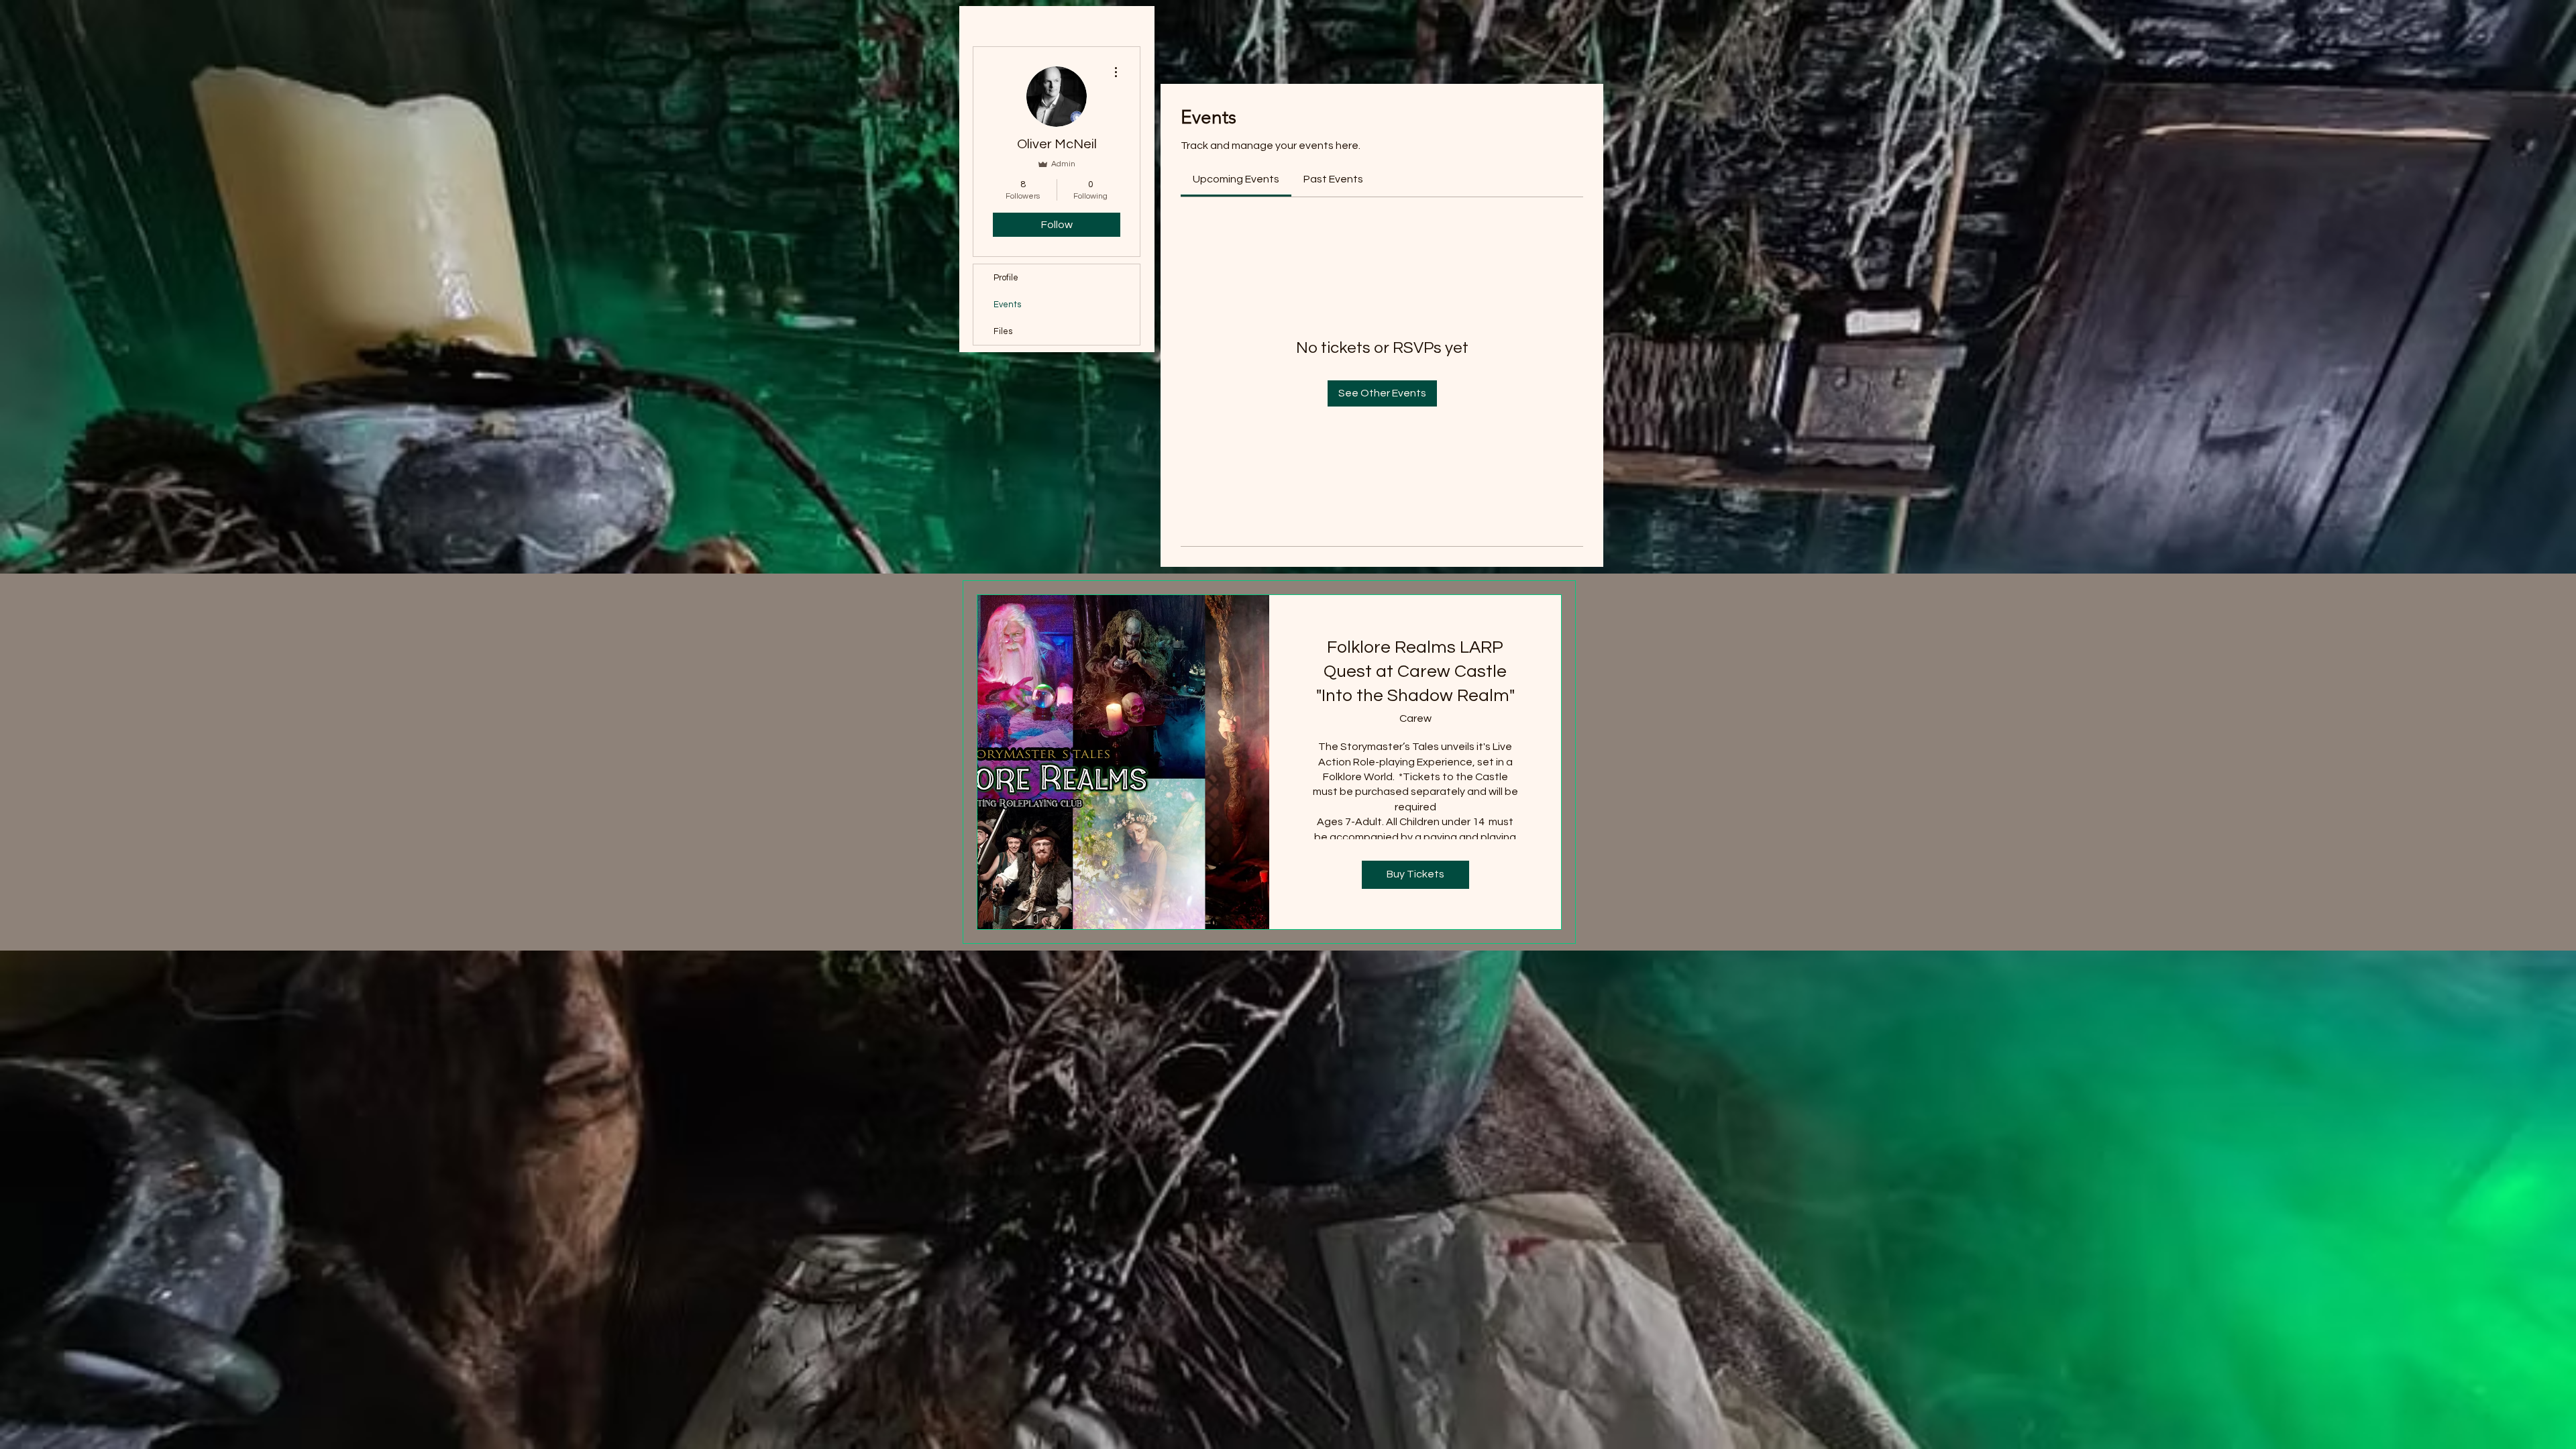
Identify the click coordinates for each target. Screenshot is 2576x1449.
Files (1003, 331)
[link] (1236, 179)
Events (1007, 305)
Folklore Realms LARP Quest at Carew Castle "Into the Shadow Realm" (1415, 672)
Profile (1006, 278)
